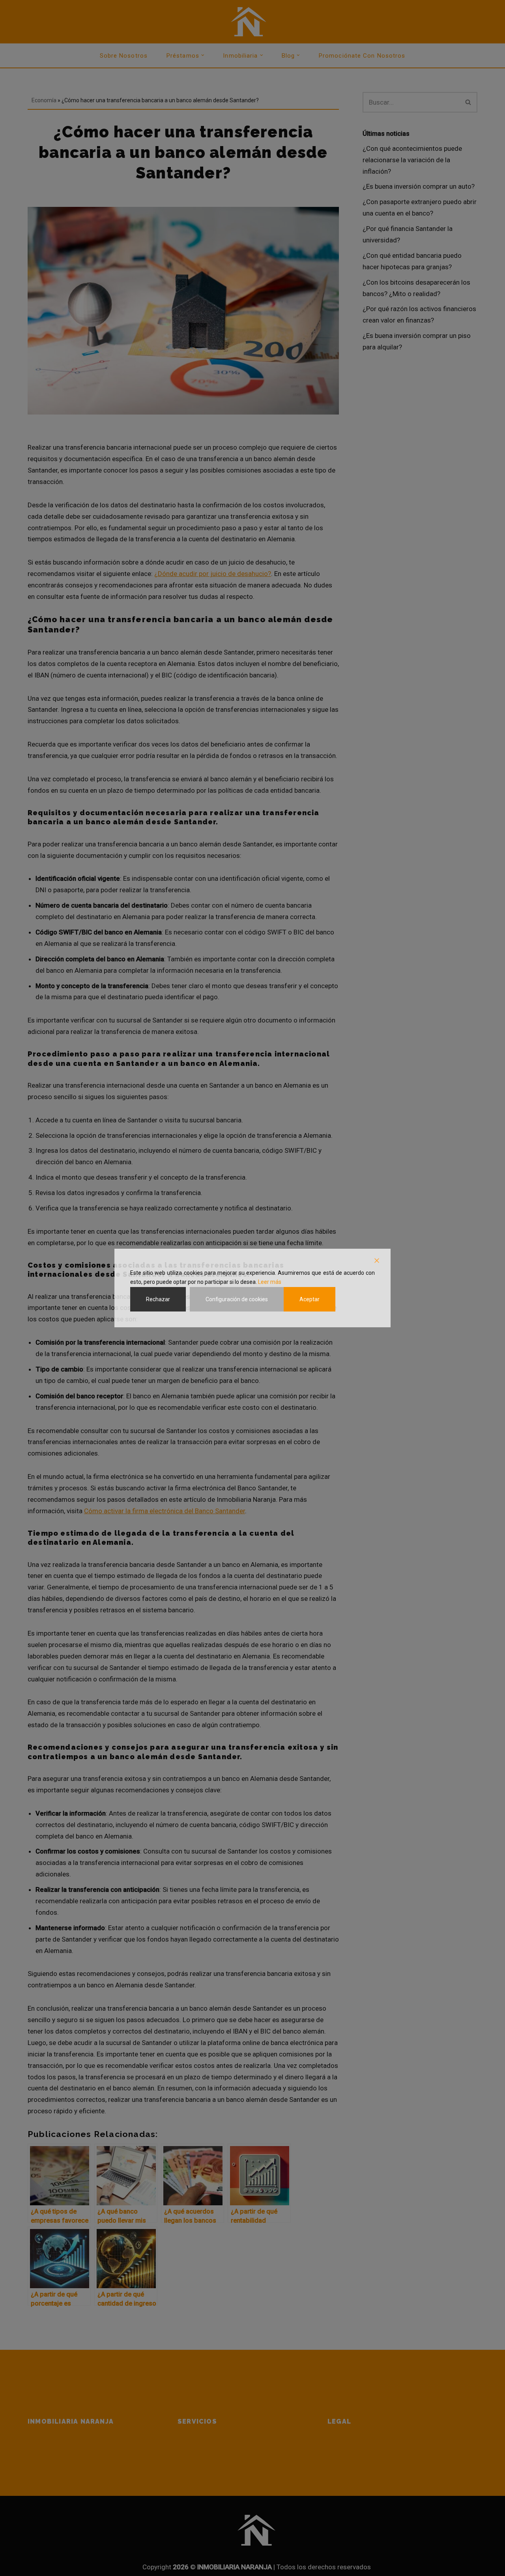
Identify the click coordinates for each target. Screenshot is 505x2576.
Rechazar (158, 1299)
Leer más (270, 1282)
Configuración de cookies (237, 1299)
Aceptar (310, 1299)
